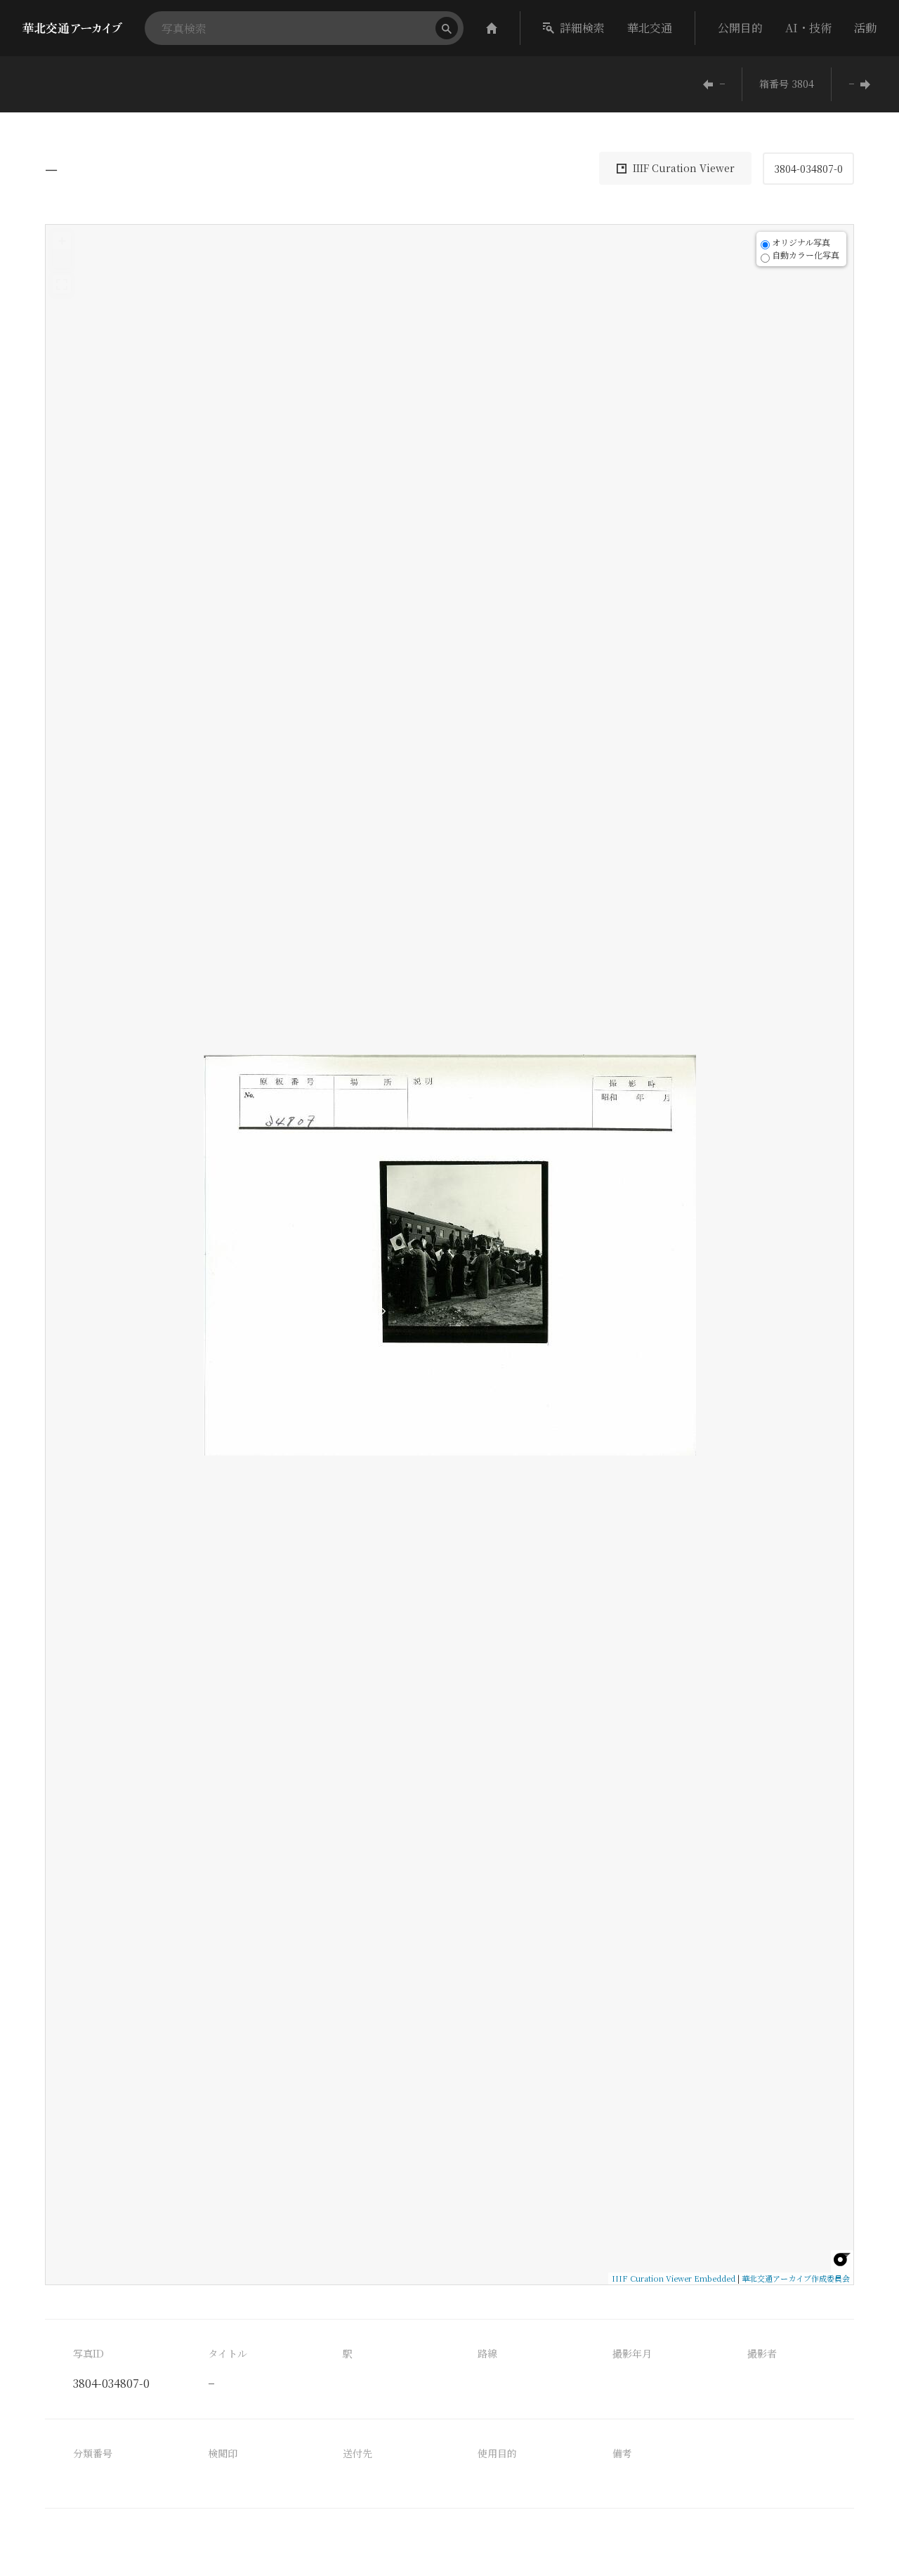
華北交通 (650, 28)
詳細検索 (582, 28)
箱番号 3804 (787, 84)
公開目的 (740, 28)
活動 (865, 28)
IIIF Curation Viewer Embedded (674, 2278)
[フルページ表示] (62, 285)
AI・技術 (808, 28)
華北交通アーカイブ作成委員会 (796, 2278)
